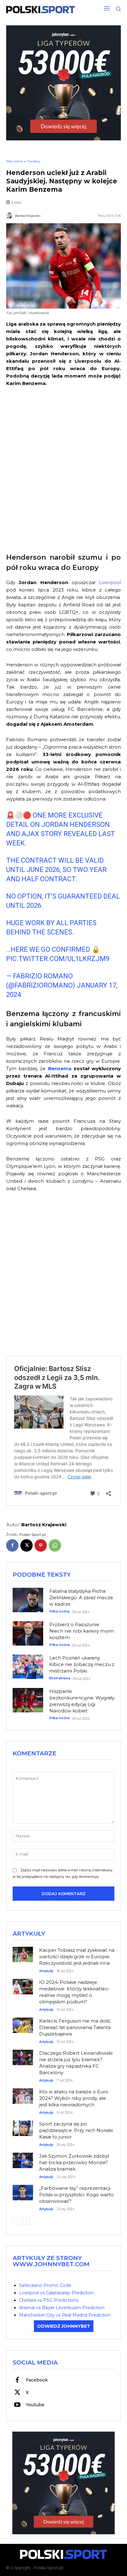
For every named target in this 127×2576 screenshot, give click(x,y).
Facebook (37, 2380)
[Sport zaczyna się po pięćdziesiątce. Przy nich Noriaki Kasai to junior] (23, 2126)
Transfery (34, 161)
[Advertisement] (63, 469)
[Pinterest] (41, 1545)
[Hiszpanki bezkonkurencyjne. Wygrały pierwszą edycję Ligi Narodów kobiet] (28, 1700)
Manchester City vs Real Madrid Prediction (65, 2315)
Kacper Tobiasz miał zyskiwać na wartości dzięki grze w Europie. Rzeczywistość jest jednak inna (77, 1957)
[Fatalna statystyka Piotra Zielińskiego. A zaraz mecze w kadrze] (28, 1600)
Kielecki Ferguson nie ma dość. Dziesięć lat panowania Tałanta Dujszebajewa (75, 2027)
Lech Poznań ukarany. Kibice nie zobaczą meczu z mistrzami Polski (82, 1664)
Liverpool (110, 582)
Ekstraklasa (60, 1678)
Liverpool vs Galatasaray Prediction (56, 2293)
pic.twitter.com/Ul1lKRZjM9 (58, 959)
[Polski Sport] (41, 10)
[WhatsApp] (55, 1545)
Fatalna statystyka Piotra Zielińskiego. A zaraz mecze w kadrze (81, 1598)
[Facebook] (12, 1545)
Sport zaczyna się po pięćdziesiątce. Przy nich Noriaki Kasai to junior (76, 2130)
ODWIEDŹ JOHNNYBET (64, 2326)
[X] (27, 1545)
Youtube (35, 2405)
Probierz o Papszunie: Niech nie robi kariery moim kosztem (82, 1631)
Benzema (58, 1068)
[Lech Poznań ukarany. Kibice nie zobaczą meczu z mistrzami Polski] (28, 1667)
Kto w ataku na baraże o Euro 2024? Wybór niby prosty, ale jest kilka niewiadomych (74, 2098)
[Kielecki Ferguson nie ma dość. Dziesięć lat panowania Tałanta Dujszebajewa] (23, 2023)
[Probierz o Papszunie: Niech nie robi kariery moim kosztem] (28, 1633)
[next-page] (26, 2221)
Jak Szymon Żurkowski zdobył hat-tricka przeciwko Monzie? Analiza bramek (74, 2162)
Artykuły (46, 1971)
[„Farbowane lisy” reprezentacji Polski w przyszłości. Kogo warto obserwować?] (23, 2190)
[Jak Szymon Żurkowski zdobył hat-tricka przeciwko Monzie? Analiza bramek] (23, 2158)
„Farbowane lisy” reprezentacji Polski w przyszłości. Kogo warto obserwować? (76, 2195)
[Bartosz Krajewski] (10, 216)
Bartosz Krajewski (28, 216)
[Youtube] (17, 2405)
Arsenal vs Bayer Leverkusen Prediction (62, 2308)
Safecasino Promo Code (45, 2285)
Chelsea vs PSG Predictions (49, 2300)
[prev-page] (16, 2221)
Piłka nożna (14, 161)
